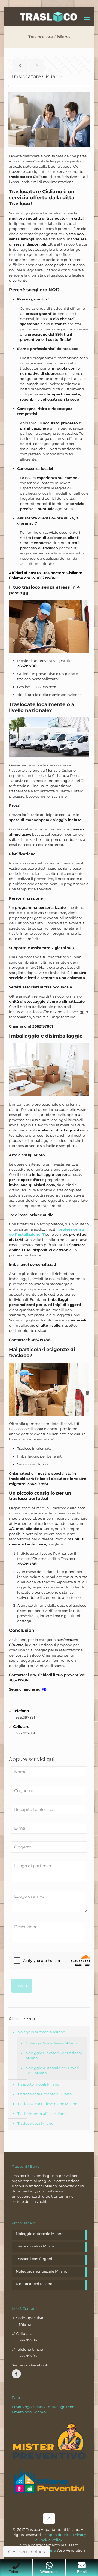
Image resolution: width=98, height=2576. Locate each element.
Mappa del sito (57, 2535)
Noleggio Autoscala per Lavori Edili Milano (52, 2070)
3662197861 (47, 578)
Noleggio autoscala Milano (41, 2032)
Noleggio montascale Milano (42, 2271)
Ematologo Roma (61, 2407)
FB (44, 1689)
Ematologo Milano (28, 2407)
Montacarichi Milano (34, 2284)
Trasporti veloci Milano (36, 2246)
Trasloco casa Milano (35, 2123)
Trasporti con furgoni (34, 2259)
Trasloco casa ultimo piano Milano (47, 2104)
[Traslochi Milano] (49, 16)
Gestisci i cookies (27, 2552)
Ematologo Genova (29, 2412)
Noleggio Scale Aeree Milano (51, 2043)
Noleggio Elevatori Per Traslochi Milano (54, 2055)
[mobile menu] (87, 18)
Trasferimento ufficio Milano (42, 2114)
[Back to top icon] (49, 2519)
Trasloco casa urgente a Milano (45, 2094)
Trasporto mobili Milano (38, 2084)
